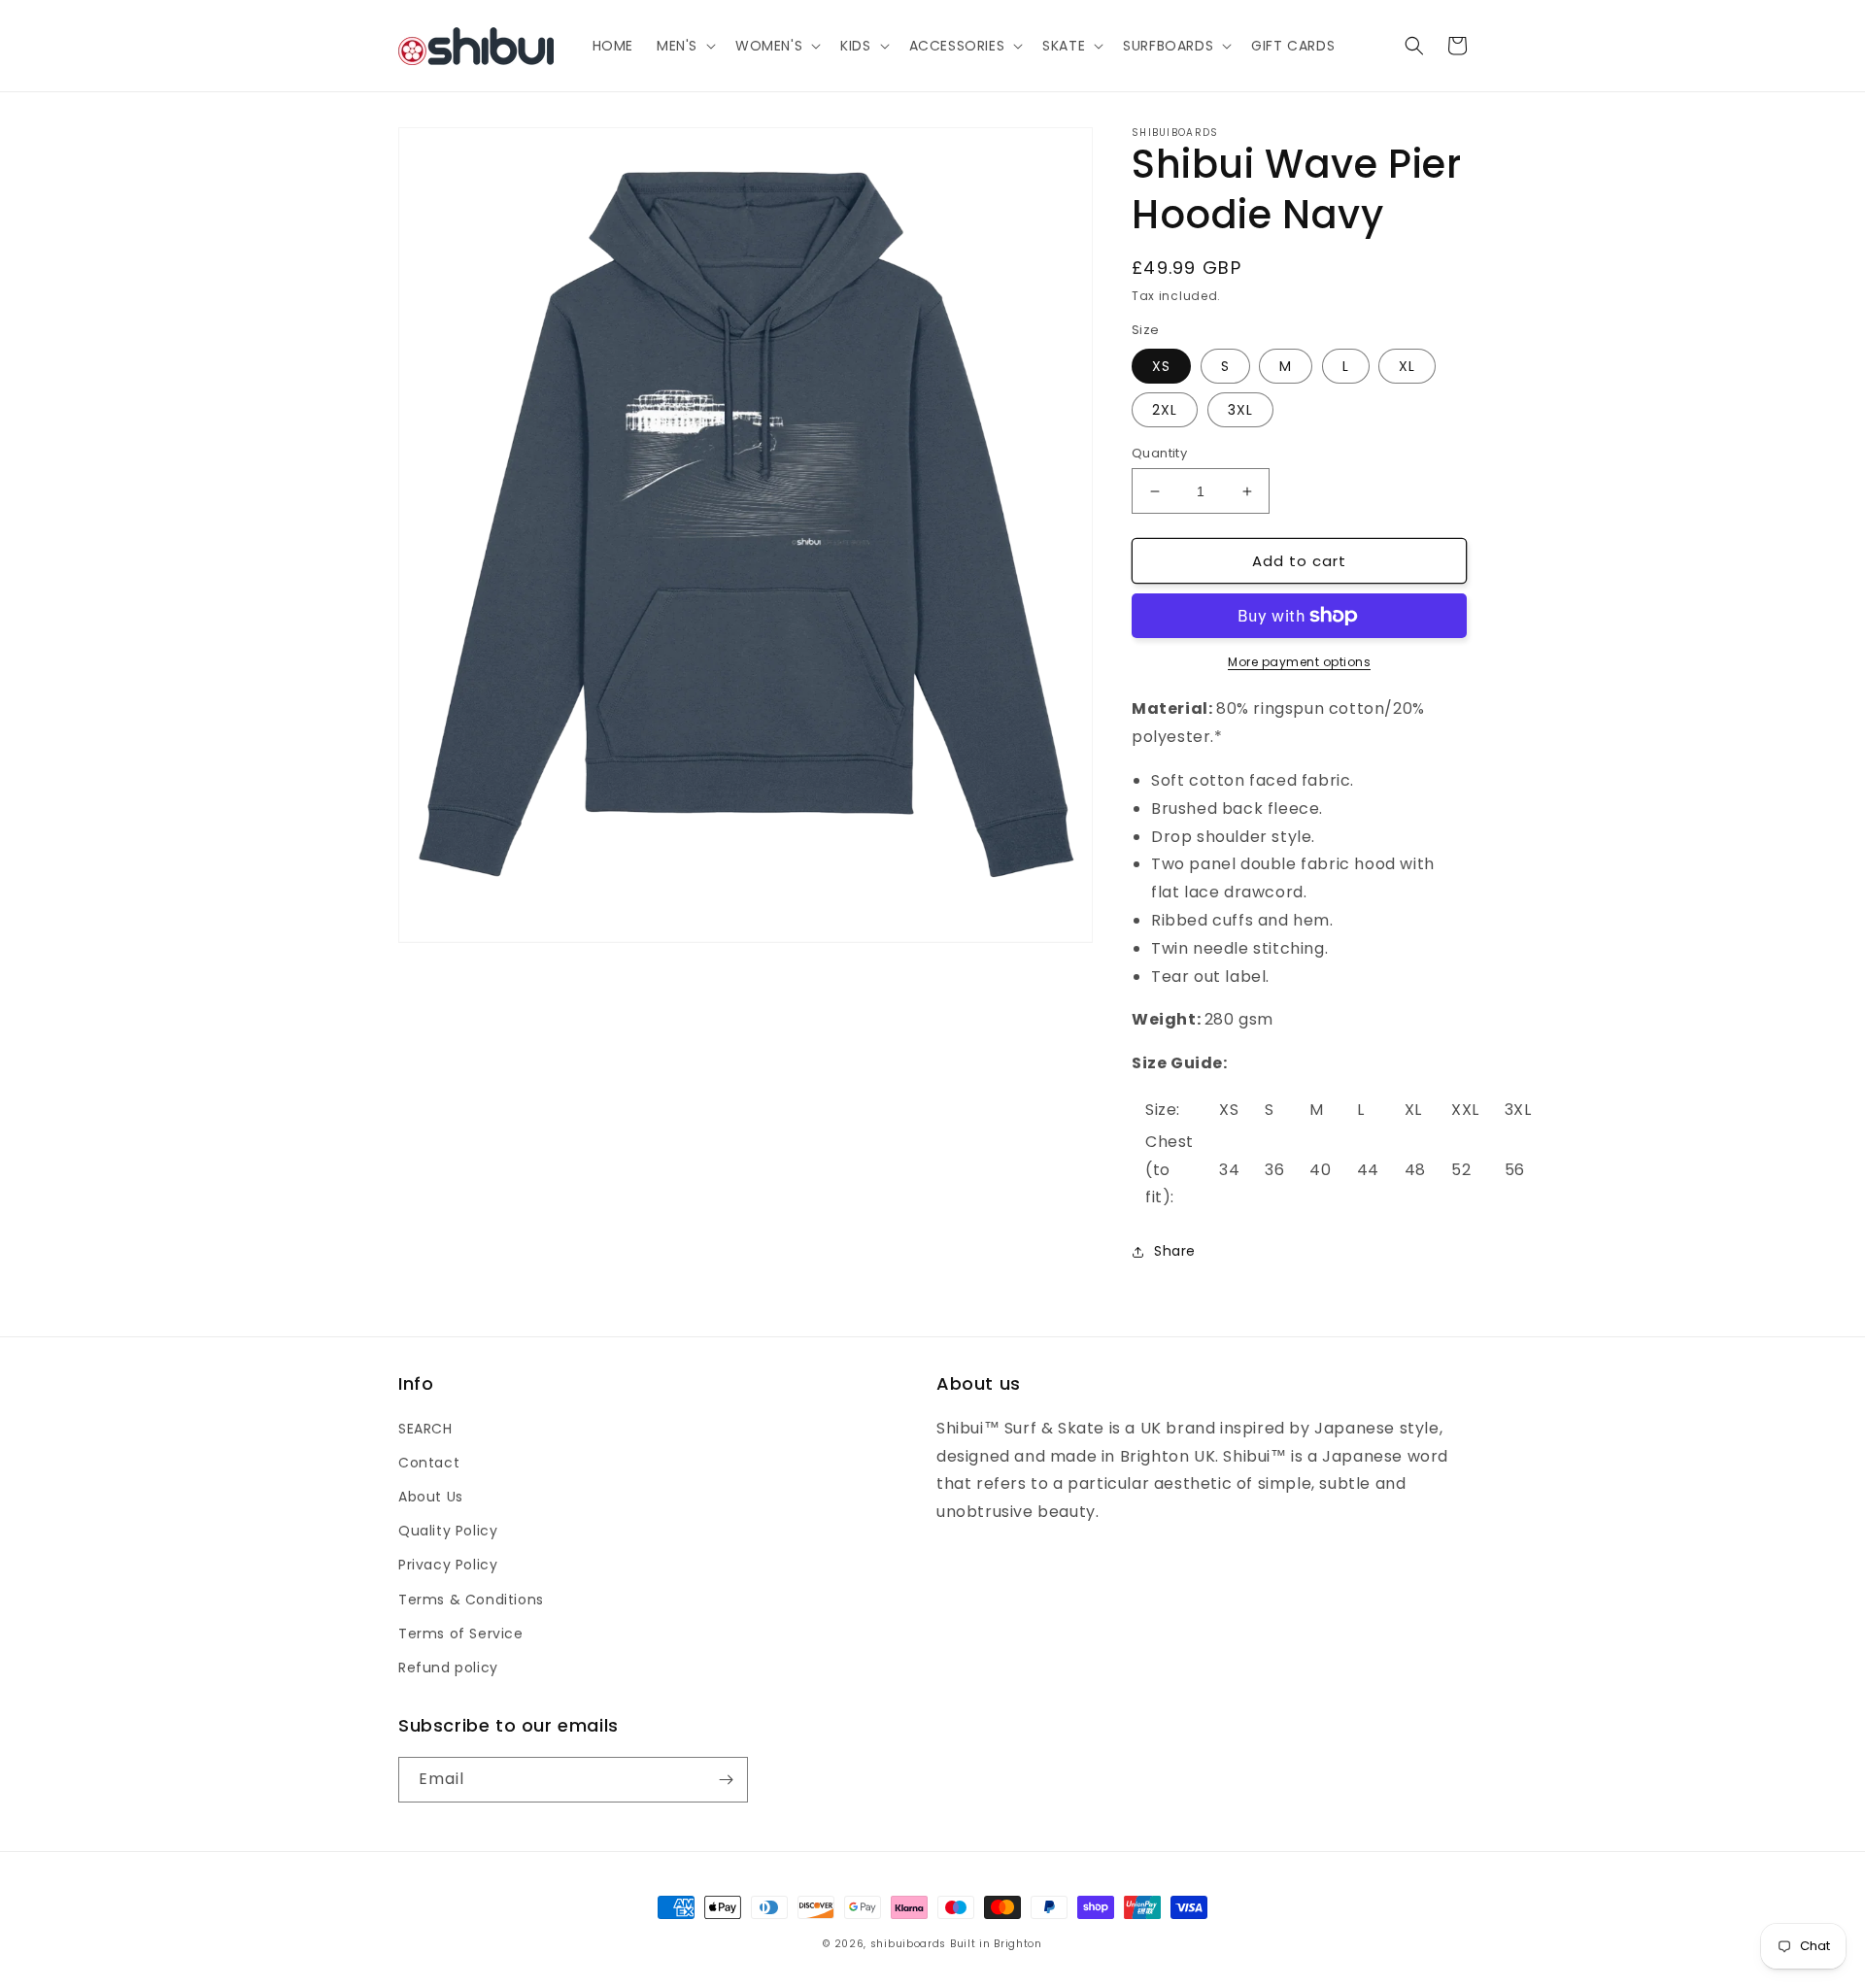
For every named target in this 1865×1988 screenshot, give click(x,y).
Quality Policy (448, 1531)
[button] (684, 46)
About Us (431, 1497)
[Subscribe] (726, 1780)
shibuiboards (908, 1944)
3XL (1240, 410)
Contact (429, 1463)
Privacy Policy (448, 1565)
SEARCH (425, 1429)
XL (1407, 366)
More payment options (1299, 662)
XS (1161, 366)
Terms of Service (461, 1634)
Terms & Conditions (471, 1600)
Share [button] (1175, 1251)
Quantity (1159, 453)
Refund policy (448, 1668)
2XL (1165, 410)
